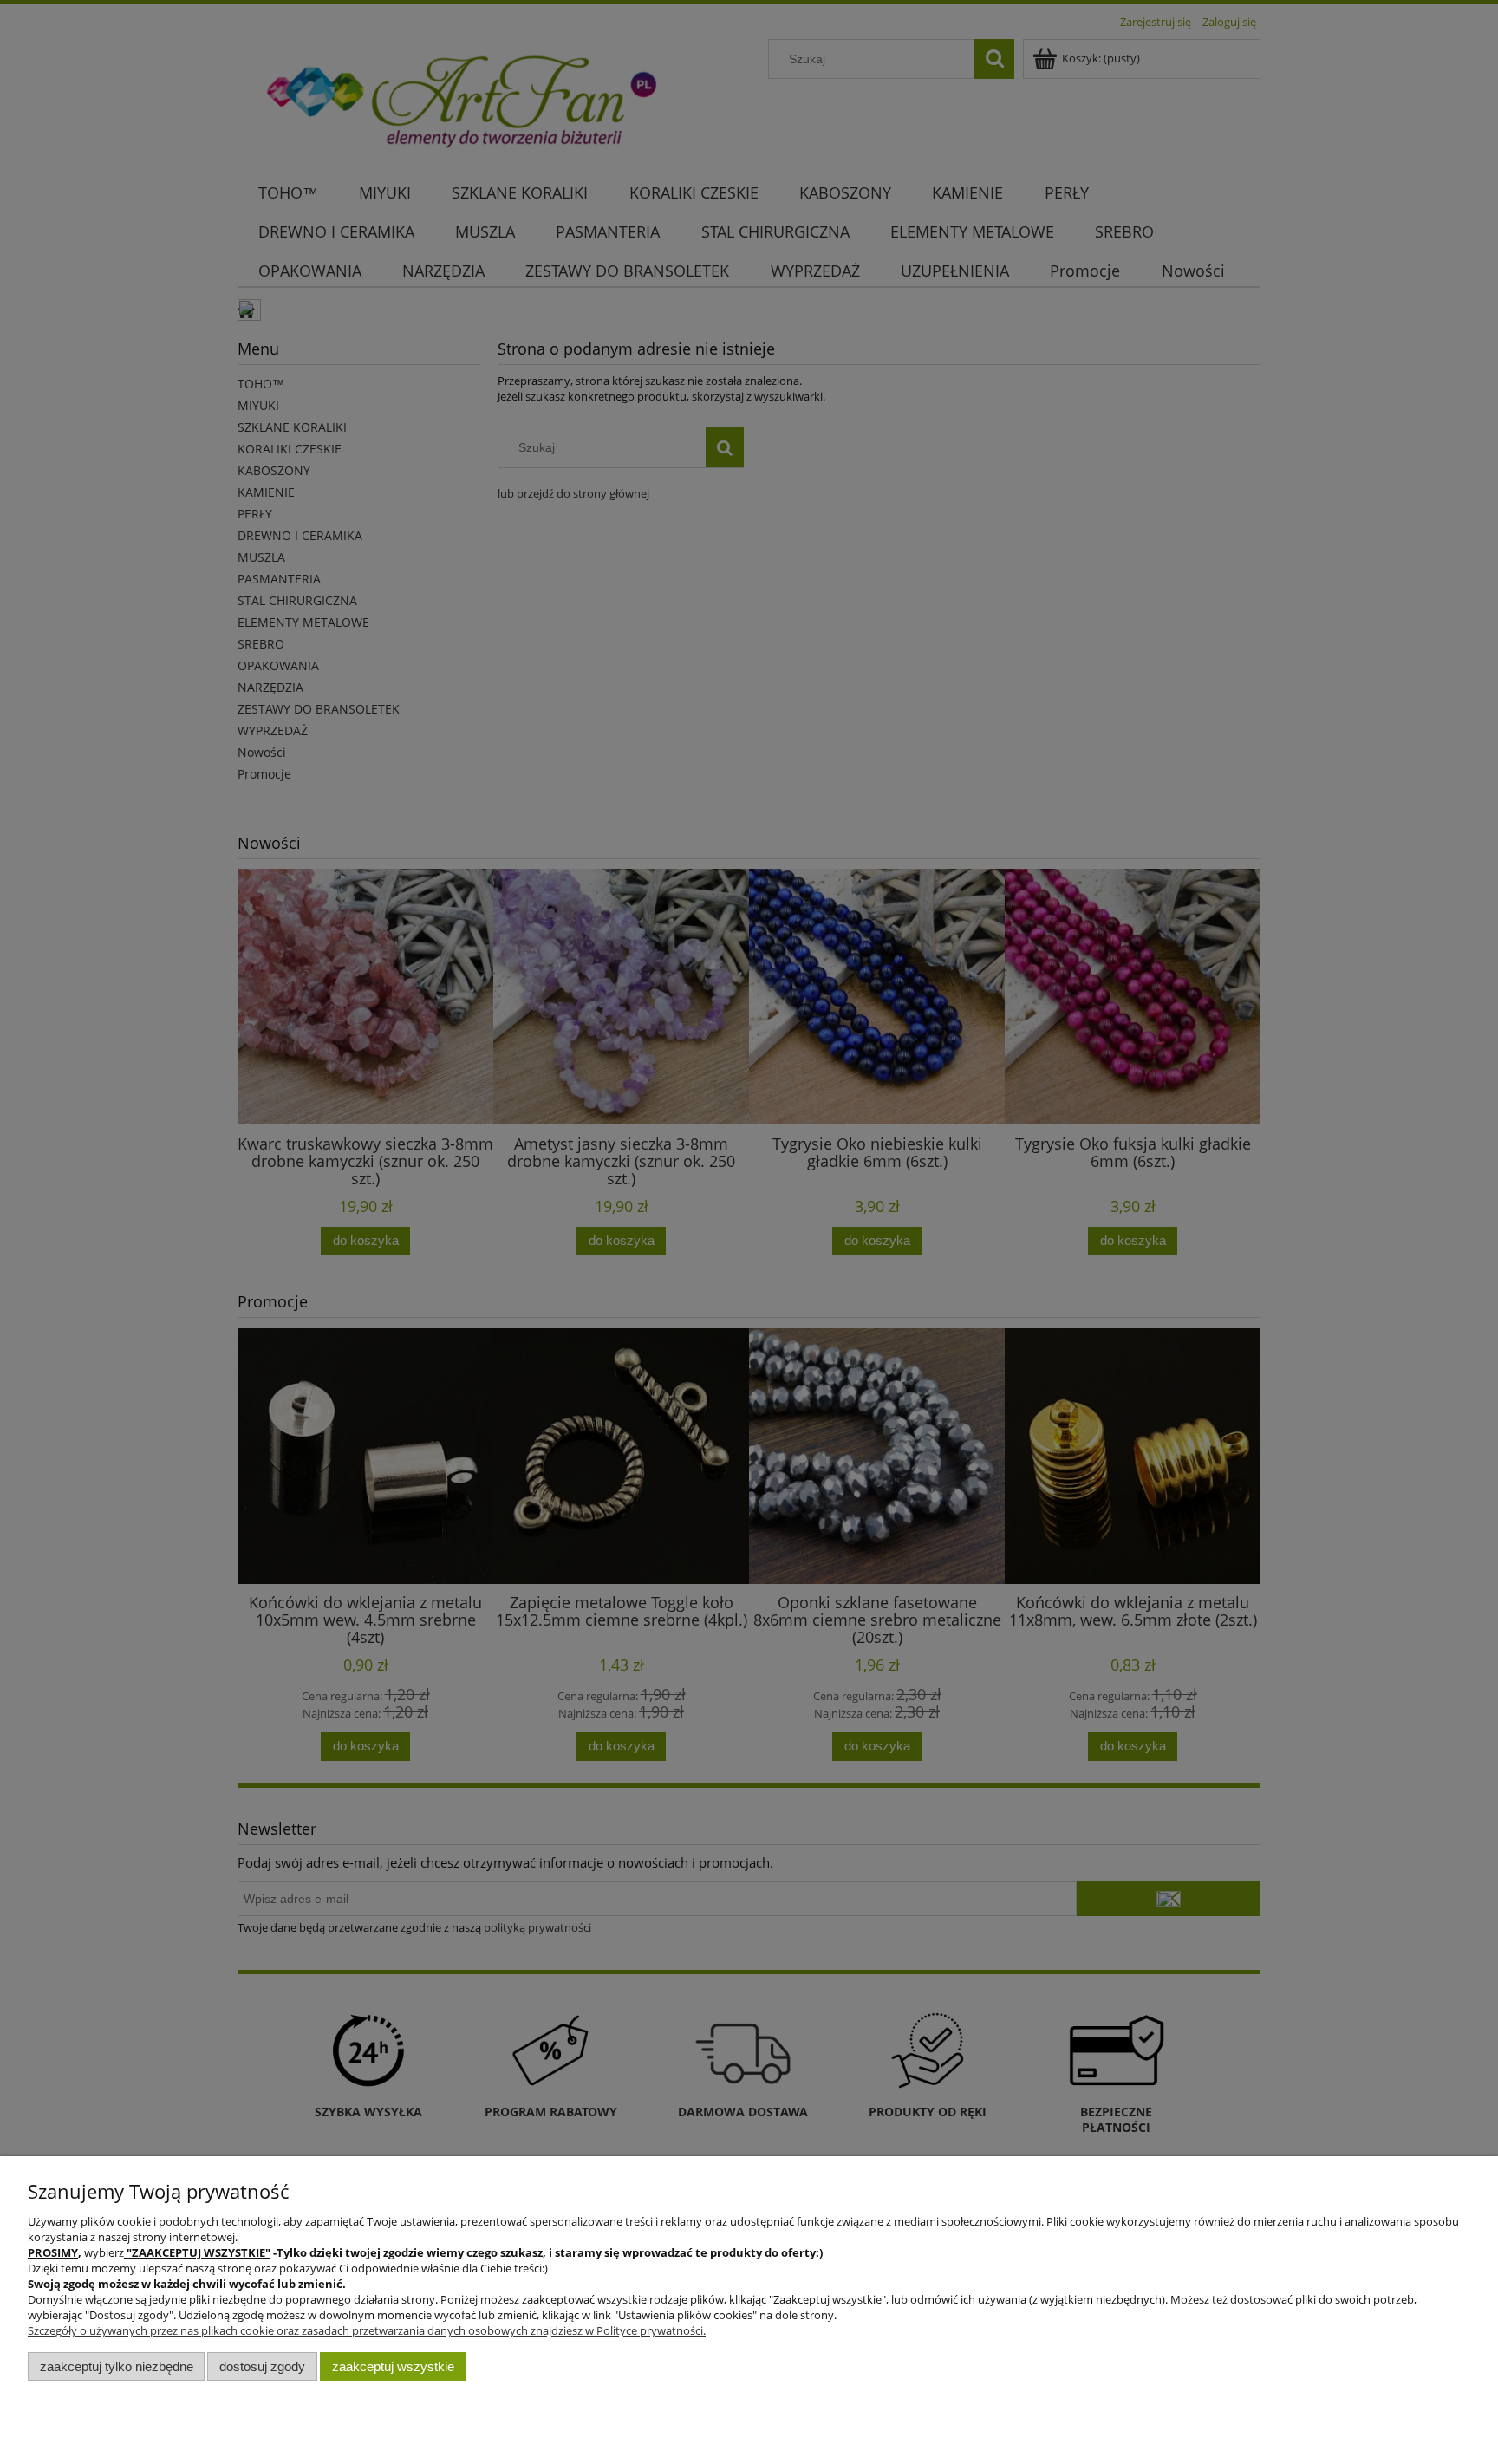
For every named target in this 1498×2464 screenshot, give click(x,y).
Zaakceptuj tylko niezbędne (117, 2366)
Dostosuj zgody (262, 2366)
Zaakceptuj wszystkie (393, 2366)
